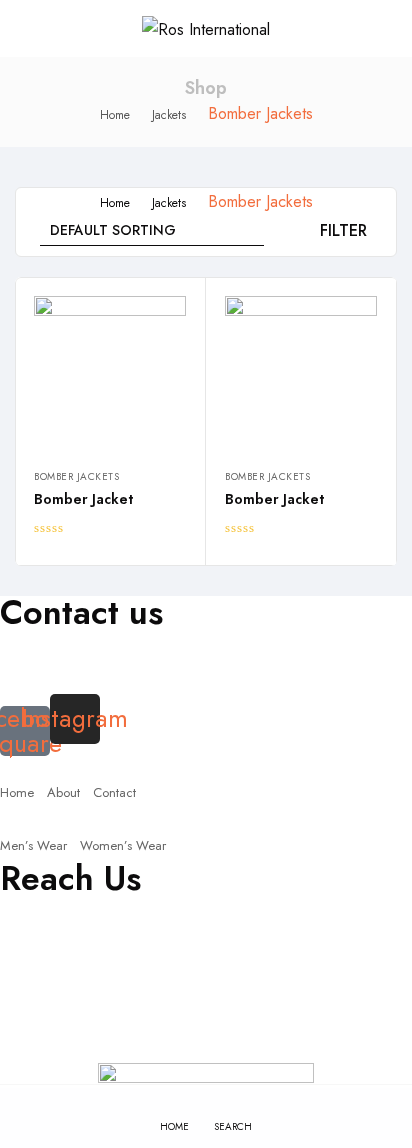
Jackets (169, 115)
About (63, 792)
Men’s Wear (33, 845)
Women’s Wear (123, 845)
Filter (343, 230)
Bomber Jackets (76, 476)
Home (115, 115)
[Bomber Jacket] (110, 372)
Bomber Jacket (83, 499)
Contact (114, 792)
